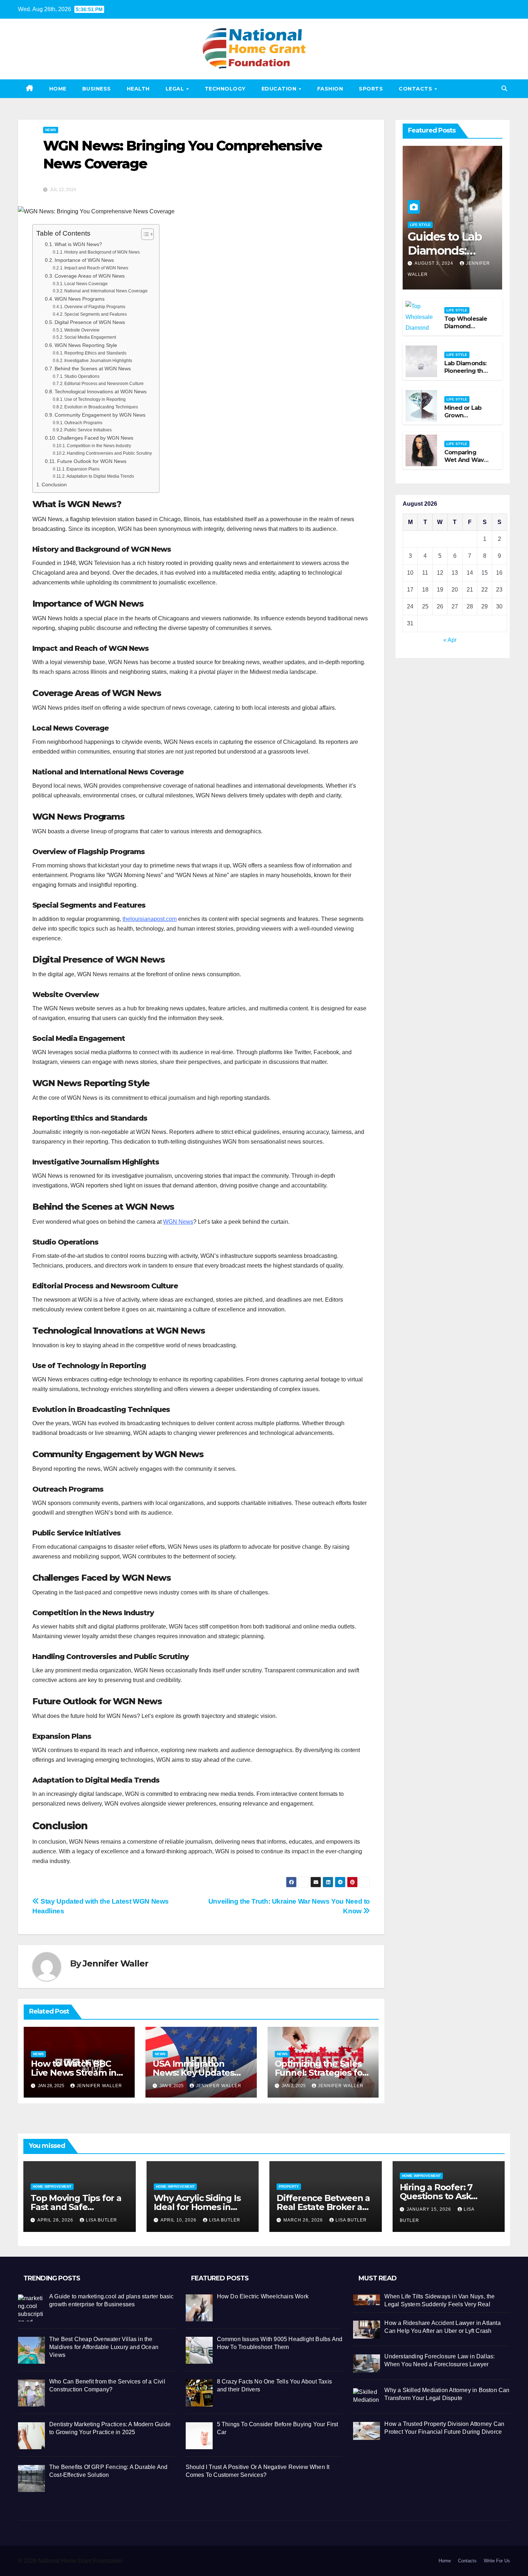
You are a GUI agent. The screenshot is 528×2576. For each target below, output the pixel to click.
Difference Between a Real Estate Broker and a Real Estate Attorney (325, 2207)
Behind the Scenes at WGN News (93, 369)
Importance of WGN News (84, 260)
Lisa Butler (101, 2220)
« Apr (450, 640)
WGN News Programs (80, 299)
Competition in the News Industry (99, 446)
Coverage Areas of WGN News (90, 276)
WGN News (178, 1222)
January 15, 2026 (430, 2209)
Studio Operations (82, 376)
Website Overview (82, 330)
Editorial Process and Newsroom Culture (104, 384)
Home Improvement (52, 2186)
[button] (504, 89)
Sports (371, 89)
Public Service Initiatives (88, 430)
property (289, 2186)
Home (58, 89)
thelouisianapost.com (150, 919)
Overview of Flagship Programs (95, 307)
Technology (225, 89)
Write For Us (497, 2561)
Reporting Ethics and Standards (95, 353)
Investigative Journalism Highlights (98, 361)
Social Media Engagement (90, 337)
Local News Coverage (86, 284)
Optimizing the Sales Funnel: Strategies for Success (320, 2073)
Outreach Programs (83, 423)
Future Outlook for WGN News (92, 461)
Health (138, 89)
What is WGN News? (78, 244)
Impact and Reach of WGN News (96, 268)
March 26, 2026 (304, 2220)
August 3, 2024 (435, 263)
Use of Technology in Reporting (95, 399)
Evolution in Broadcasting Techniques (101, 407)
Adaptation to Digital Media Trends (100, 476)
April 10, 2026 (179, 2220)
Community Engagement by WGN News (100, 415)
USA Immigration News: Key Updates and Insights (193, 2073)
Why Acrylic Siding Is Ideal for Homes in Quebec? (197, 2207)
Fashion (330, 89)
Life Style (420, 225)
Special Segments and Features (96, 314)
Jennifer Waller (115, 1963)
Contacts (416, 89)
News (51, 130)
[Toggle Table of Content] (144, 234)
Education (280, 89)
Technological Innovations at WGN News (101, 392)
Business (97, 89)
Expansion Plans (83, 469)
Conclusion (54, 485)
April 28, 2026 (56, 2220)
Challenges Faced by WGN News (95, 438)
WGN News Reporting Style (86, 345)
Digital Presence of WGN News (90, 322)
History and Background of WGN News (102, 252)
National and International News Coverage (106, 291)
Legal (176, 89)
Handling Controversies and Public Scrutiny (109, 453)
